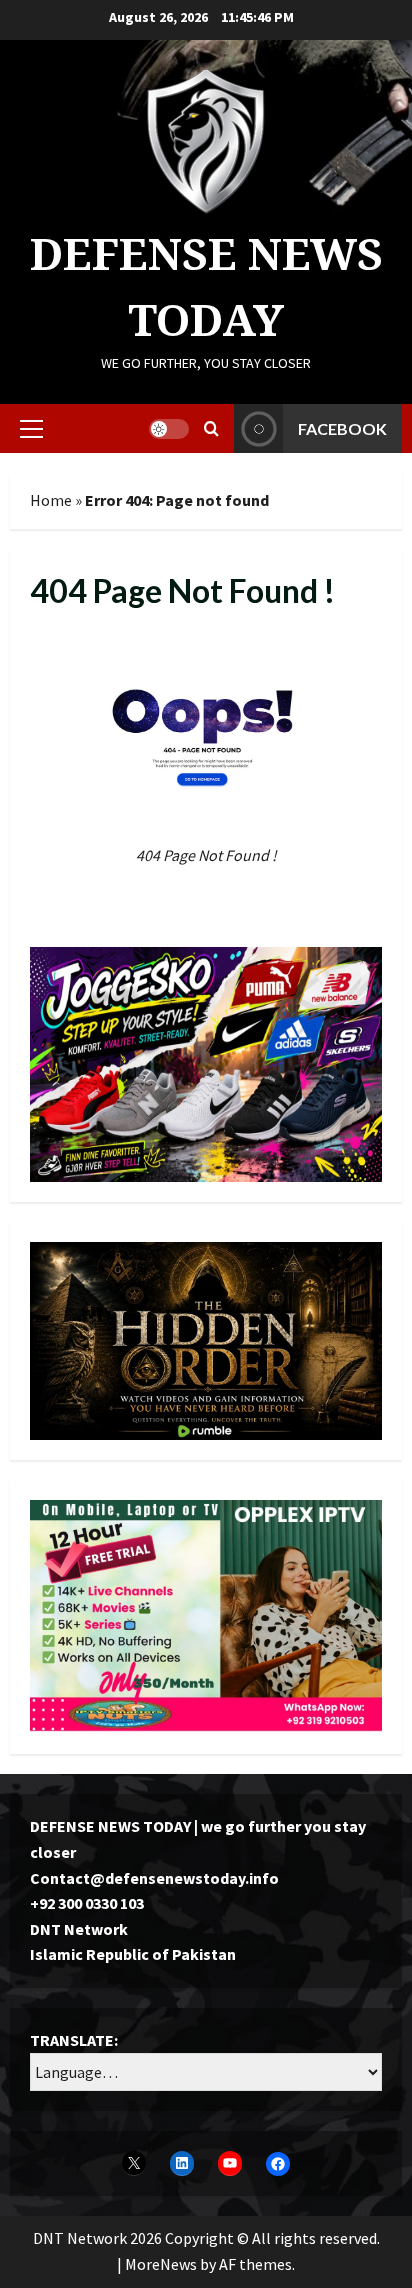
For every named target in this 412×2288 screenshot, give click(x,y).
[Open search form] (211, 428)
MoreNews (161, 2264)
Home (51, 500)
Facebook (342, 428)
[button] (31, 429)
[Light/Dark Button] (169, 429)
